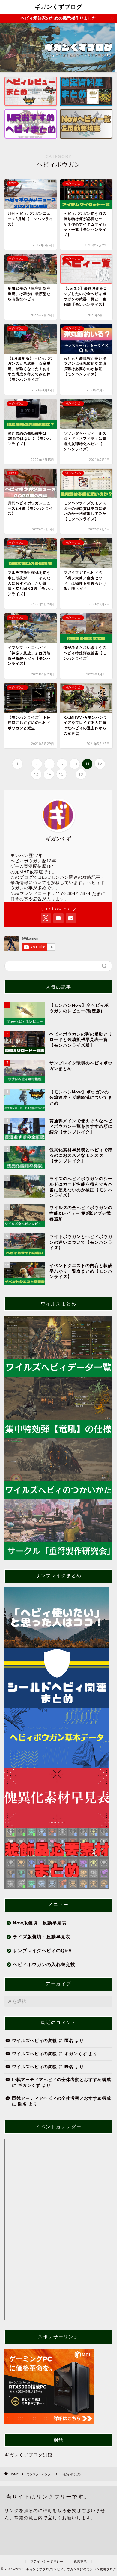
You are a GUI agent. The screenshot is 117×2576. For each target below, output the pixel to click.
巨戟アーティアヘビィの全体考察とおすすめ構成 (61, 2080)
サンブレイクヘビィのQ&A (42, 1951)
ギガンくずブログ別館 (28, 2455)
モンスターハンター (40, 2474)
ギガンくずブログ (58, 7)
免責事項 (80, 2561)
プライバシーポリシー (47, 2561)
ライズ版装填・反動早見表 (42, 1937)
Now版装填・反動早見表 (40, 1923)
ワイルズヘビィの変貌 (34, 2041)
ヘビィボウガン (71, 2474)
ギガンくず (76, 2054)
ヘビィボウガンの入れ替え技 (44, 1964)
